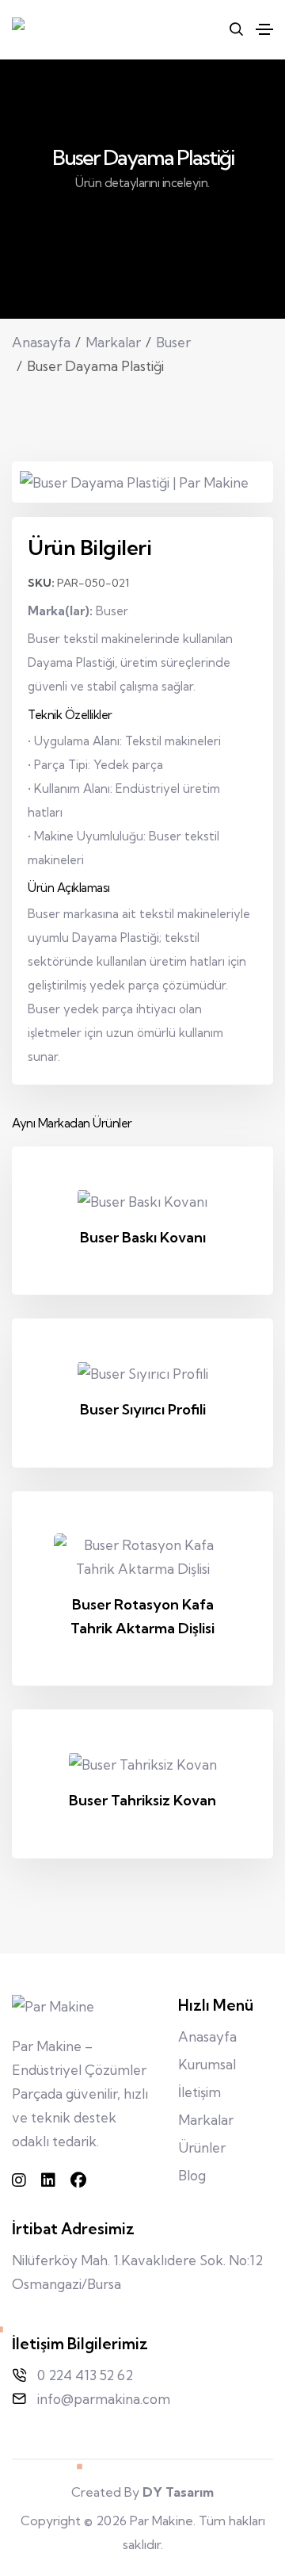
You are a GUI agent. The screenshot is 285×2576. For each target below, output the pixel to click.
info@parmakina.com (104, 2399)
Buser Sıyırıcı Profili (143, 1409)
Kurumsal (207, 2064)
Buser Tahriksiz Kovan (142, 1800)
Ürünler (202, 2147)
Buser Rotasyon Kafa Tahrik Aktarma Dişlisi (142, 1616)
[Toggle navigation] (264, 29)
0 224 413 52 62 (85, 2375)
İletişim (199, 2092)
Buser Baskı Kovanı (143, 1237)
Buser (173, 342)
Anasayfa (41, 342)
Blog (192, 2175)
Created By (142, 2492)
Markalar (113, 342)
